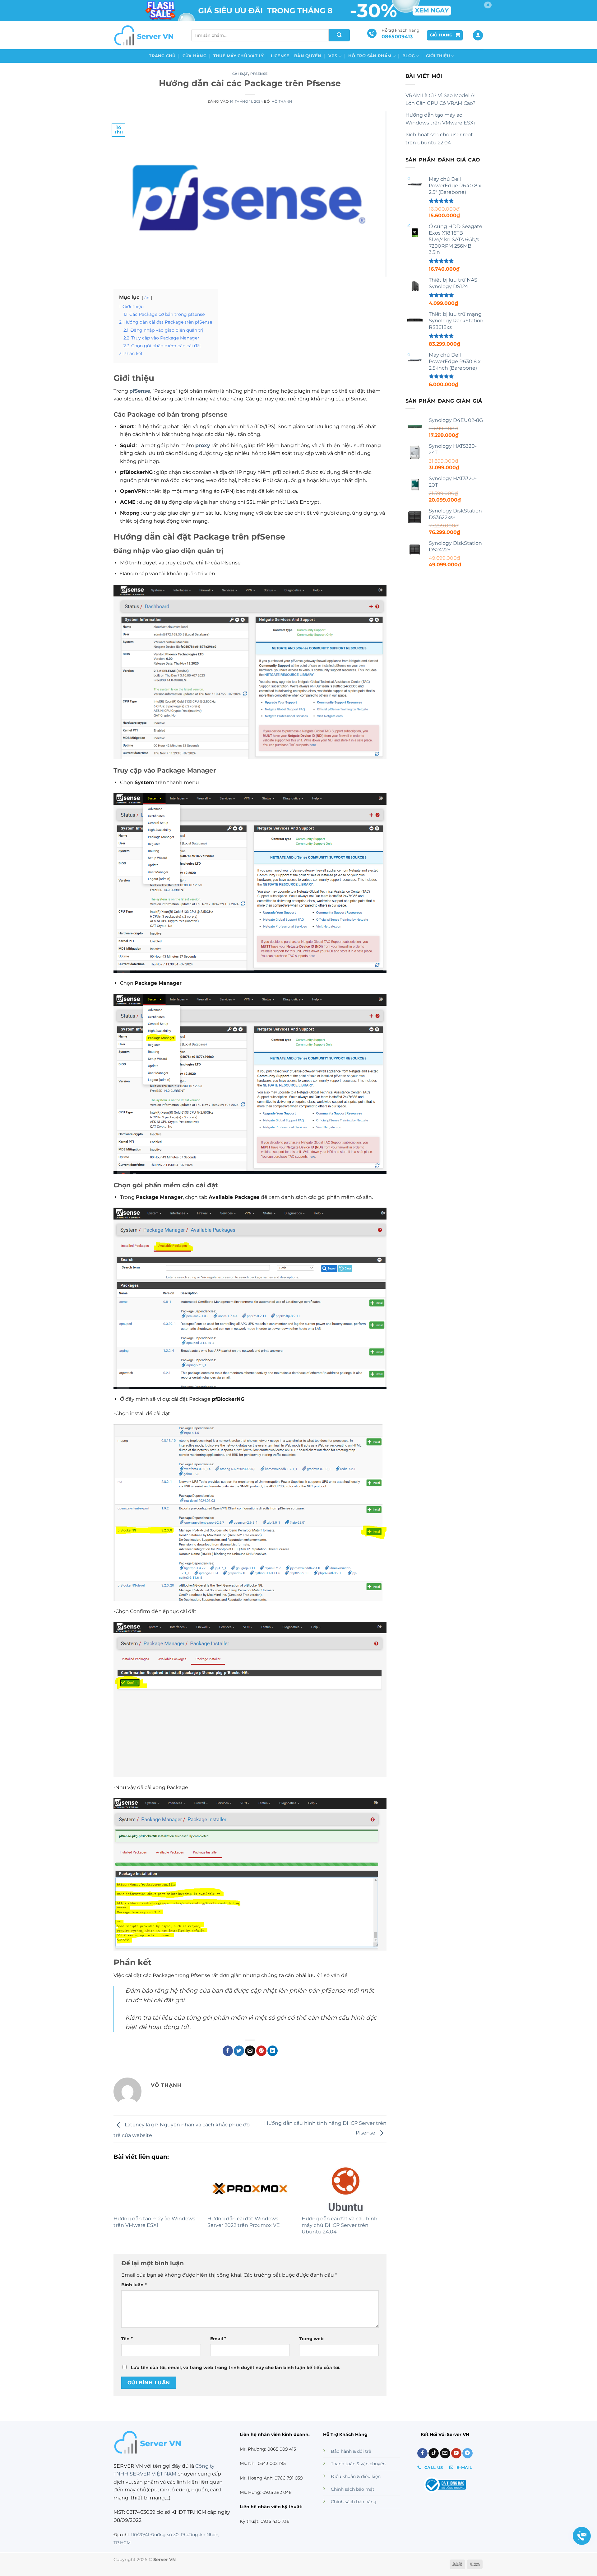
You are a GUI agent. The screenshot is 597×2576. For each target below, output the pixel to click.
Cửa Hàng (194, 56)
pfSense (259, 74)
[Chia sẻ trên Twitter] (239, 2051)
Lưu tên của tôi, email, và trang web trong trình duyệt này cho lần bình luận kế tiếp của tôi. (236, 2368)
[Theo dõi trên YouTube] (456, 2453)
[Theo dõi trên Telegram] (467, 2453)
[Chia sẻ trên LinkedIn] (273, 2051)
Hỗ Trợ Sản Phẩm (370, 56)
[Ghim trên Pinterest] (261, 2051)
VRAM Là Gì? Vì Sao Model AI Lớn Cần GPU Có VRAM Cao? (441, 99)
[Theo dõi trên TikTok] (434, 2453)
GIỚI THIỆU (438, 56)
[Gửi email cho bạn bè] (250, 2051)
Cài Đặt (240, 74)
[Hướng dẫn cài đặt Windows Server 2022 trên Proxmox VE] (250, 2189)
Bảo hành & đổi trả (351, 2451)
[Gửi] (339, 35)
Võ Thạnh (282, 101)
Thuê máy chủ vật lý (239, 56)
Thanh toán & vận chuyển (358, 2464)
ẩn (147, 298)
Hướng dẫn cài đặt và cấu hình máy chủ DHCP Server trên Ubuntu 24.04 (340, 2225)
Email (218, 2339)
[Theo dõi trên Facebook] (422, 2453)
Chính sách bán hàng (354, 2502)
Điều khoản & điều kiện (356, 2476)
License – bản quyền (296, 56)
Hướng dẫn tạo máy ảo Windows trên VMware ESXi (154, 2222)
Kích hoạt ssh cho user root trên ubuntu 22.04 (439, 139)
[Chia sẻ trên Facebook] (228, 2051)
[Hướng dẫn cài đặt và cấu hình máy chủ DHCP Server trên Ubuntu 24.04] (344, 2189)
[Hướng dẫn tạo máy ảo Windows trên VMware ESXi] (156, 2189)
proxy (203, 445)
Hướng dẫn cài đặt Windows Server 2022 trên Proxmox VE (244, 2222)
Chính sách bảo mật (353, 2489)
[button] (445, 35)
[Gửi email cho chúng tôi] (445, 2453)
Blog (409, 56)
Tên (127, 2339)
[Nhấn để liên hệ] (582, 2536)
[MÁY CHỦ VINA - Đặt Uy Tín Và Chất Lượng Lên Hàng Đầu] (145, 35)
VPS (333, 56)
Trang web (311, 2339)
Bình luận (134, 2285)
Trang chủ (162, 56)
